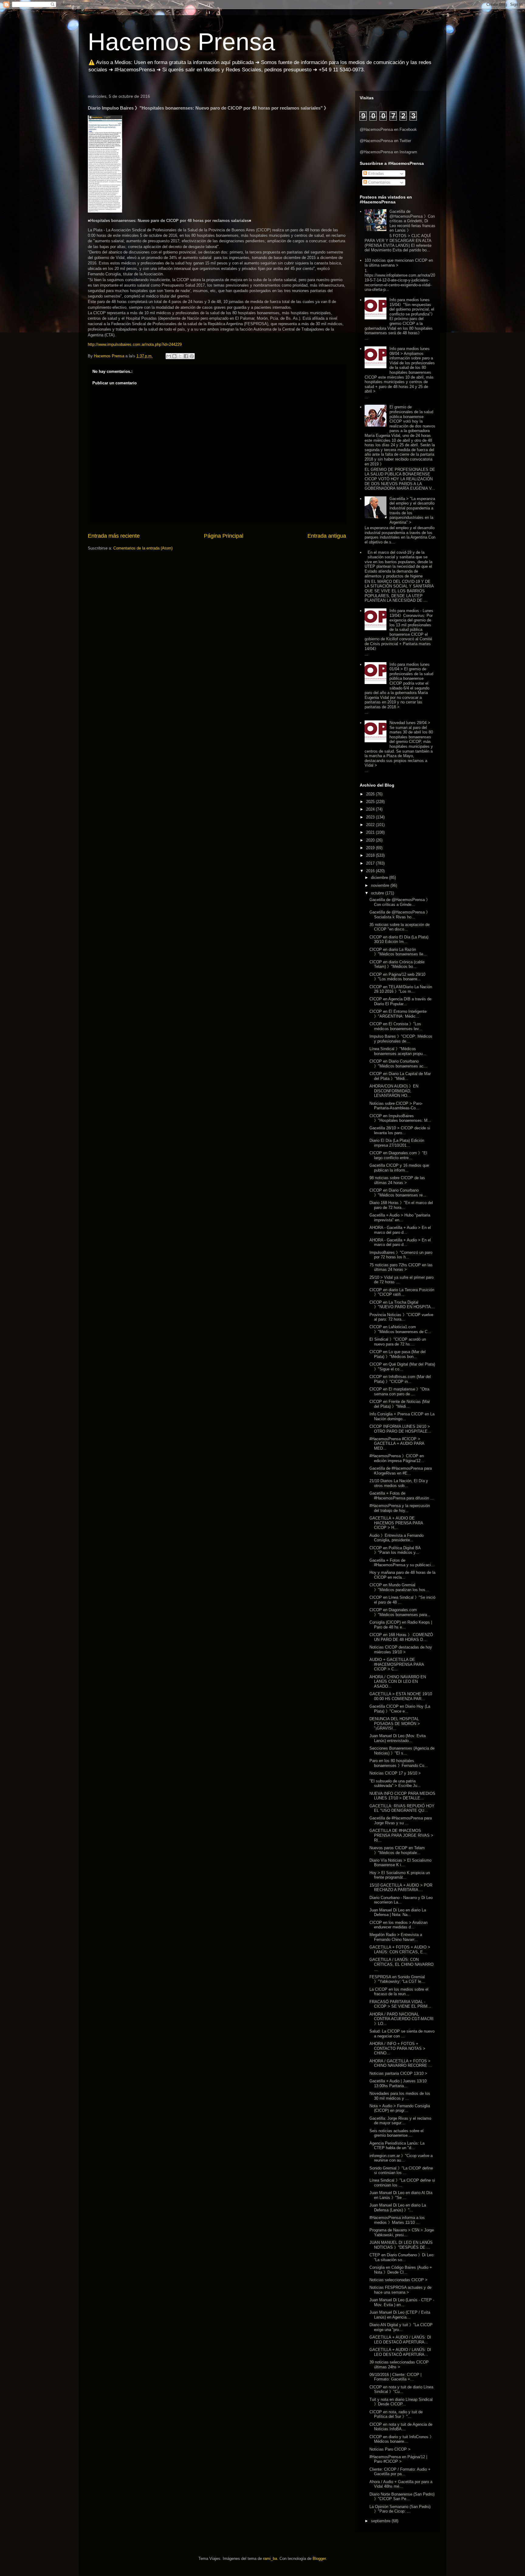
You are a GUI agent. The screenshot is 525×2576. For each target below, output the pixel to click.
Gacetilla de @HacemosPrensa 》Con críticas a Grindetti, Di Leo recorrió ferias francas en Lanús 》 (412, 221)
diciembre (380, 878)
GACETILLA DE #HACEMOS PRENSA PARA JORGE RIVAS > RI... (401, 1835)
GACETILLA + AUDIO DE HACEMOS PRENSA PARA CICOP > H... (396, 1523)
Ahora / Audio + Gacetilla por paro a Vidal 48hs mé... (401, 2484)
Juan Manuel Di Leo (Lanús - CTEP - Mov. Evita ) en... (402, 2302)
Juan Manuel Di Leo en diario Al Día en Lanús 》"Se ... (401, 2195)
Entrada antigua (327, 536)
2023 (371, 817)
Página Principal (224, 536)
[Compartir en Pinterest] (192, 356)
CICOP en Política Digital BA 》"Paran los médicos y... (395, 1550)
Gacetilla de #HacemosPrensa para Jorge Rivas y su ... (401, 1821)
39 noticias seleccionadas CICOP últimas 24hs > (399, 2365)
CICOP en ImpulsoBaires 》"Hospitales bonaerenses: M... (400, 1118)
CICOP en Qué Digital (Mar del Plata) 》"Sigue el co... (402, 1367)
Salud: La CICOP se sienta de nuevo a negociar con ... (402, 2034)
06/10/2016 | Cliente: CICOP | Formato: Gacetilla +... (395, 2377)
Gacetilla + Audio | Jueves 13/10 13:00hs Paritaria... (398, 2083)
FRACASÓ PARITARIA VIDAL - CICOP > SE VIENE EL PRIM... (400, 2004)
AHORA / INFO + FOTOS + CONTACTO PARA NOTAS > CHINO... (397, 2048)
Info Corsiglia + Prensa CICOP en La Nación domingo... (402, 1416)
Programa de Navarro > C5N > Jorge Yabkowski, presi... (402, 2232)
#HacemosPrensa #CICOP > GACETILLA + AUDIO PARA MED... (397, 1444)
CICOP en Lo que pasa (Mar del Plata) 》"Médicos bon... (398, 1354)
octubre (378, 893)
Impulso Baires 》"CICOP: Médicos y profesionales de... (401, 1039)
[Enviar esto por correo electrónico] (169, 356)
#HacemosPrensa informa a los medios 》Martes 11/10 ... (397, 2220)
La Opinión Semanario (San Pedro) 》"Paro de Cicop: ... (400, 2509)
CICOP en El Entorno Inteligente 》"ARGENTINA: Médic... (398, 1014)
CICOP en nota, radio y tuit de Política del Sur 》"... (396, 2414)
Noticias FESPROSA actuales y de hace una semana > (400, 2290)
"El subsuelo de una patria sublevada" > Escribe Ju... (395, 1783)
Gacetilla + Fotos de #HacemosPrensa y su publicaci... (402, 1563)
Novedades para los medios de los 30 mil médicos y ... (400, 2096)
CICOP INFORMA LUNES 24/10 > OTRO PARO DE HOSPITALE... (400, 1429)
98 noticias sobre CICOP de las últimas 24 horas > (397, 1180)
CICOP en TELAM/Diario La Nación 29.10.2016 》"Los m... (401, 989)
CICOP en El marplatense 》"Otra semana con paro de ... (399, 1392)
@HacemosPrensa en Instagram (388, 152)
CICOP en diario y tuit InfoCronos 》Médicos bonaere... (401, 2439)
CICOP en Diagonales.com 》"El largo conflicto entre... (398, 1155)
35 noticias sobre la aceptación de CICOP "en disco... (400, 927)
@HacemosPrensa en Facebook (388, 129)
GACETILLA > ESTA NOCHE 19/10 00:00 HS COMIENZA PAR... (401, 1696)
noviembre (381, 885)
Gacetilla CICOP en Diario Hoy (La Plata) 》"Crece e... (400, 1709)
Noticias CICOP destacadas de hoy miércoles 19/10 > (401, 1650)
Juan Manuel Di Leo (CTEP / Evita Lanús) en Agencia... (400, 2315)
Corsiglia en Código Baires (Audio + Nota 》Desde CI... (401, 2270)
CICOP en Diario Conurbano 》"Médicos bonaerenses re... (398, 1193)
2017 (371, 863)
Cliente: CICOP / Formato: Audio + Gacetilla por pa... (400, 2472)
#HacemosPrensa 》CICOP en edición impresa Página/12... (397, 1458)
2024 (371, 809)
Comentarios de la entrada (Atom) (143, 548)
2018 (371, 855)
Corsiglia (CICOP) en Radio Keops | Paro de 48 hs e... (401, 1625)
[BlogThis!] (174, 356)
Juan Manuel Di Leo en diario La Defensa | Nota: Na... (398, 1912)
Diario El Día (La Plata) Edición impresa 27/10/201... (397, 1143)
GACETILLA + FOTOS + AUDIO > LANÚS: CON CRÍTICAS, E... (400, 1950)
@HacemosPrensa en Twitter (385, 141)
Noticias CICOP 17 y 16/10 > (395, 1773)
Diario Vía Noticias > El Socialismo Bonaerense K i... (400, 1863)
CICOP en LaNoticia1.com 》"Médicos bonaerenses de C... (400, 1329)
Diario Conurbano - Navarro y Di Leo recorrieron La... (401, 1900)
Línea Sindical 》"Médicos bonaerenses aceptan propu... (398, 1051)
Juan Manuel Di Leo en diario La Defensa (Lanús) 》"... (398, 2208)
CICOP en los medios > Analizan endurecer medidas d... (398, 1925)
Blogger (319, 2559)
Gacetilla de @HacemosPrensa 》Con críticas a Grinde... (400, 902)
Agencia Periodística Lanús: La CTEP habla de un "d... (397, 2146)
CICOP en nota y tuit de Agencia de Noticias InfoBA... (401, 2427)
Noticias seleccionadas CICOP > (398, 2280)
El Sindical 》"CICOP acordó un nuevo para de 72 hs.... (398, 1342)
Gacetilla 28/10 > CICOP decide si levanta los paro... (400, 1130)
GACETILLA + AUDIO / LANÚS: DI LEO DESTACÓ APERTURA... (400, 2340)
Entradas (376, 174)
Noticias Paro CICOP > (390, 2449)
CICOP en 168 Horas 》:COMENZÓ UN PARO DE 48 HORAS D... (401, 1637)
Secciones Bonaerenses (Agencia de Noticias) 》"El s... (402, 1751)
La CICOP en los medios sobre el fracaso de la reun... (399, 1992)
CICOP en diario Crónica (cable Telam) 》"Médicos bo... (397, 964)
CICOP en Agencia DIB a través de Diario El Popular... (400, 1001)
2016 (371, 871)
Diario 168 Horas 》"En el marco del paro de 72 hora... (401, 1205)
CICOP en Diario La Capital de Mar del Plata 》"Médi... (400, 1076)
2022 (371, 825)
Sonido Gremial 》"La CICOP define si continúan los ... (401, 2171)
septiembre (381, 2521)
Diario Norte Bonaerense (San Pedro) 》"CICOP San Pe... (402, 2497)
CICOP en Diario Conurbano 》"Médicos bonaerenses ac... (398, 1064)
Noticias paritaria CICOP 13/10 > (398, 2073)
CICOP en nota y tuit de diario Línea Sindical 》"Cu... (401, 2389)
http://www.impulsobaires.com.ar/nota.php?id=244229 (135, 344)
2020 (371, 840)
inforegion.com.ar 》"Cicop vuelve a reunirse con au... (401, 2158)
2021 (371, 832)
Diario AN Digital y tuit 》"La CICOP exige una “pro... (401, 2327)
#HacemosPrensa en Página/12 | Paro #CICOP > (398, 2459)
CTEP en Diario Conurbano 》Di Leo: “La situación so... (402, 2257)
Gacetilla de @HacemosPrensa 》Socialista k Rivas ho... (400, 915)
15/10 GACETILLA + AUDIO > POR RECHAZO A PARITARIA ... (401, 1888)
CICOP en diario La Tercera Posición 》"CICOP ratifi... (402, 1292)
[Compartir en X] (180, 356)
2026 (371, 794)
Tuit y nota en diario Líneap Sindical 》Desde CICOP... (401, 2402)
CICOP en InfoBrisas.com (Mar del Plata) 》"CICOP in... (400, 1379)
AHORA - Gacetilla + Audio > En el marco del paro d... (400, 1230)
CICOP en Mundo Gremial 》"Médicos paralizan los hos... (399, 1587)
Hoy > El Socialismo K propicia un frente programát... (400, 1875)
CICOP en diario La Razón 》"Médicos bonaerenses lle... (398, 952)
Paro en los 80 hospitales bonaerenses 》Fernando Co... (399, 1763)
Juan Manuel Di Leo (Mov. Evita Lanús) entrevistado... (398, 1738)
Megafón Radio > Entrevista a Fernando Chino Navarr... (396, 1937)
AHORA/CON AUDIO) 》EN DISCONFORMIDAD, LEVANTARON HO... (394, 1091)
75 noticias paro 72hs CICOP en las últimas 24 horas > (401, 1267)
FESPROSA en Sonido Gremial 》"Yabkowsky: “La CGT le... (397, 1979)
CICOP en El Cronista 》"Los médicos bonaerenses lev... (396, 1026)
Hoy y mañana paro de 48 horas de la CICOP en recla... (402, 1575)
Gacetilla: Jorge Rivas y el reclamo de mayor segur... (400, 2121)
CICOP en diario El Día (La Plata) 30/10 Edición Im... (399, 939)
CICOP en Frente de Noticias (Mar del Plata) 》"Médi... (400, 1404)
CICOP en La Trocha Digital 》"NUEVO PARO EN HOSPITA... (402, 1305)
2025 (371, 802)
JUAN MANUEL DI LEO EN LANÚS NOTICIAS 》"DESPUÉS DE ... (401, 2245)
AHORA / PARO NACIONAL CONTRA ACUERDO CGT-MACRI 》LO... (401, 2019)
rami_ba (270, 2559)
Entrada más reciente (114, 536)
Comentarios (379, 182)
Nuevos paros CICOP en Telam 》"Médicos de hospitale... (397, 1850)
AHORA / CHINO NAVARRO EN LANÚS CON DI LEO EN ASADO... (398, 1682)
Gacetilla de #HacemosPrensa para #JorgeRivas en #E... (401, 1471)
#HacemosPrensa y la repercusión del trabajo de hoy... (400, 1508)
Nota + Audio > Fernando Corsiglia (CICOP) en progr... (400, 2108)
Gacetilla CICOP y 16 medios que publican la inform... (399, 1168)
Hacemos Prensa (182, 42)
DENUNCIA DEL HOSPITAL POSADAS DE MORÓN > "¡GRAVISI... (395, 1724)
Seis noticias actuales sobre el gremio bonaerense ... (396, 2133)
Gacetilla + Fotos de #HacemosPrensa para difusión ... (402, 1496)
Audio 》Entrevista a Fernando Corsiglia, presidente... (396, 1538)
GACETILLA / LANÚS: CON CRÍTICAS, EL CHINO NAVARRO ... (401, 1964)
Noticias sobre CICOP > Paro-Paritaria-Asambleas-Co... (396, 1106)
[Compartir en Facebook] (186, 356)
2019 (371, 848)
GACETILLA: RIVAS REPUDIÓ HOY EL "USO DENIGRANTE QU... (402, 1808)
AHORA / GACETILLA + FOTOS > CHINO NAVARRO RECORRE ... (401, 2063)
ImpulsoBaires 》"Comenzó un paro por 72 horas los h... (401, 1255)
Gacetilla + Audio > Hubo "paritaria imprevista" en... (400, 1218)
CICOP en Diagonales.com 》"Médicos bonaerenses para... (400, 1612)
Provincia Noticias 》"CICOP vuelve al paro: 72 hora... (401, 1317)
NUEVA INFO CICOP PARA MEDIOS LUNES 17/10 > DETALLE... (402, 1796)
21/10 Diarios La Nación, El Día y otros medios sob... (399, 1483)
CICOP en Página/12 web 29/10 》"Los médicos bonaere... (397, 977)
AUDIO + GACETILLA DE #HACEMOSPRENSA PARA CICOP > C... (397, 1664)
